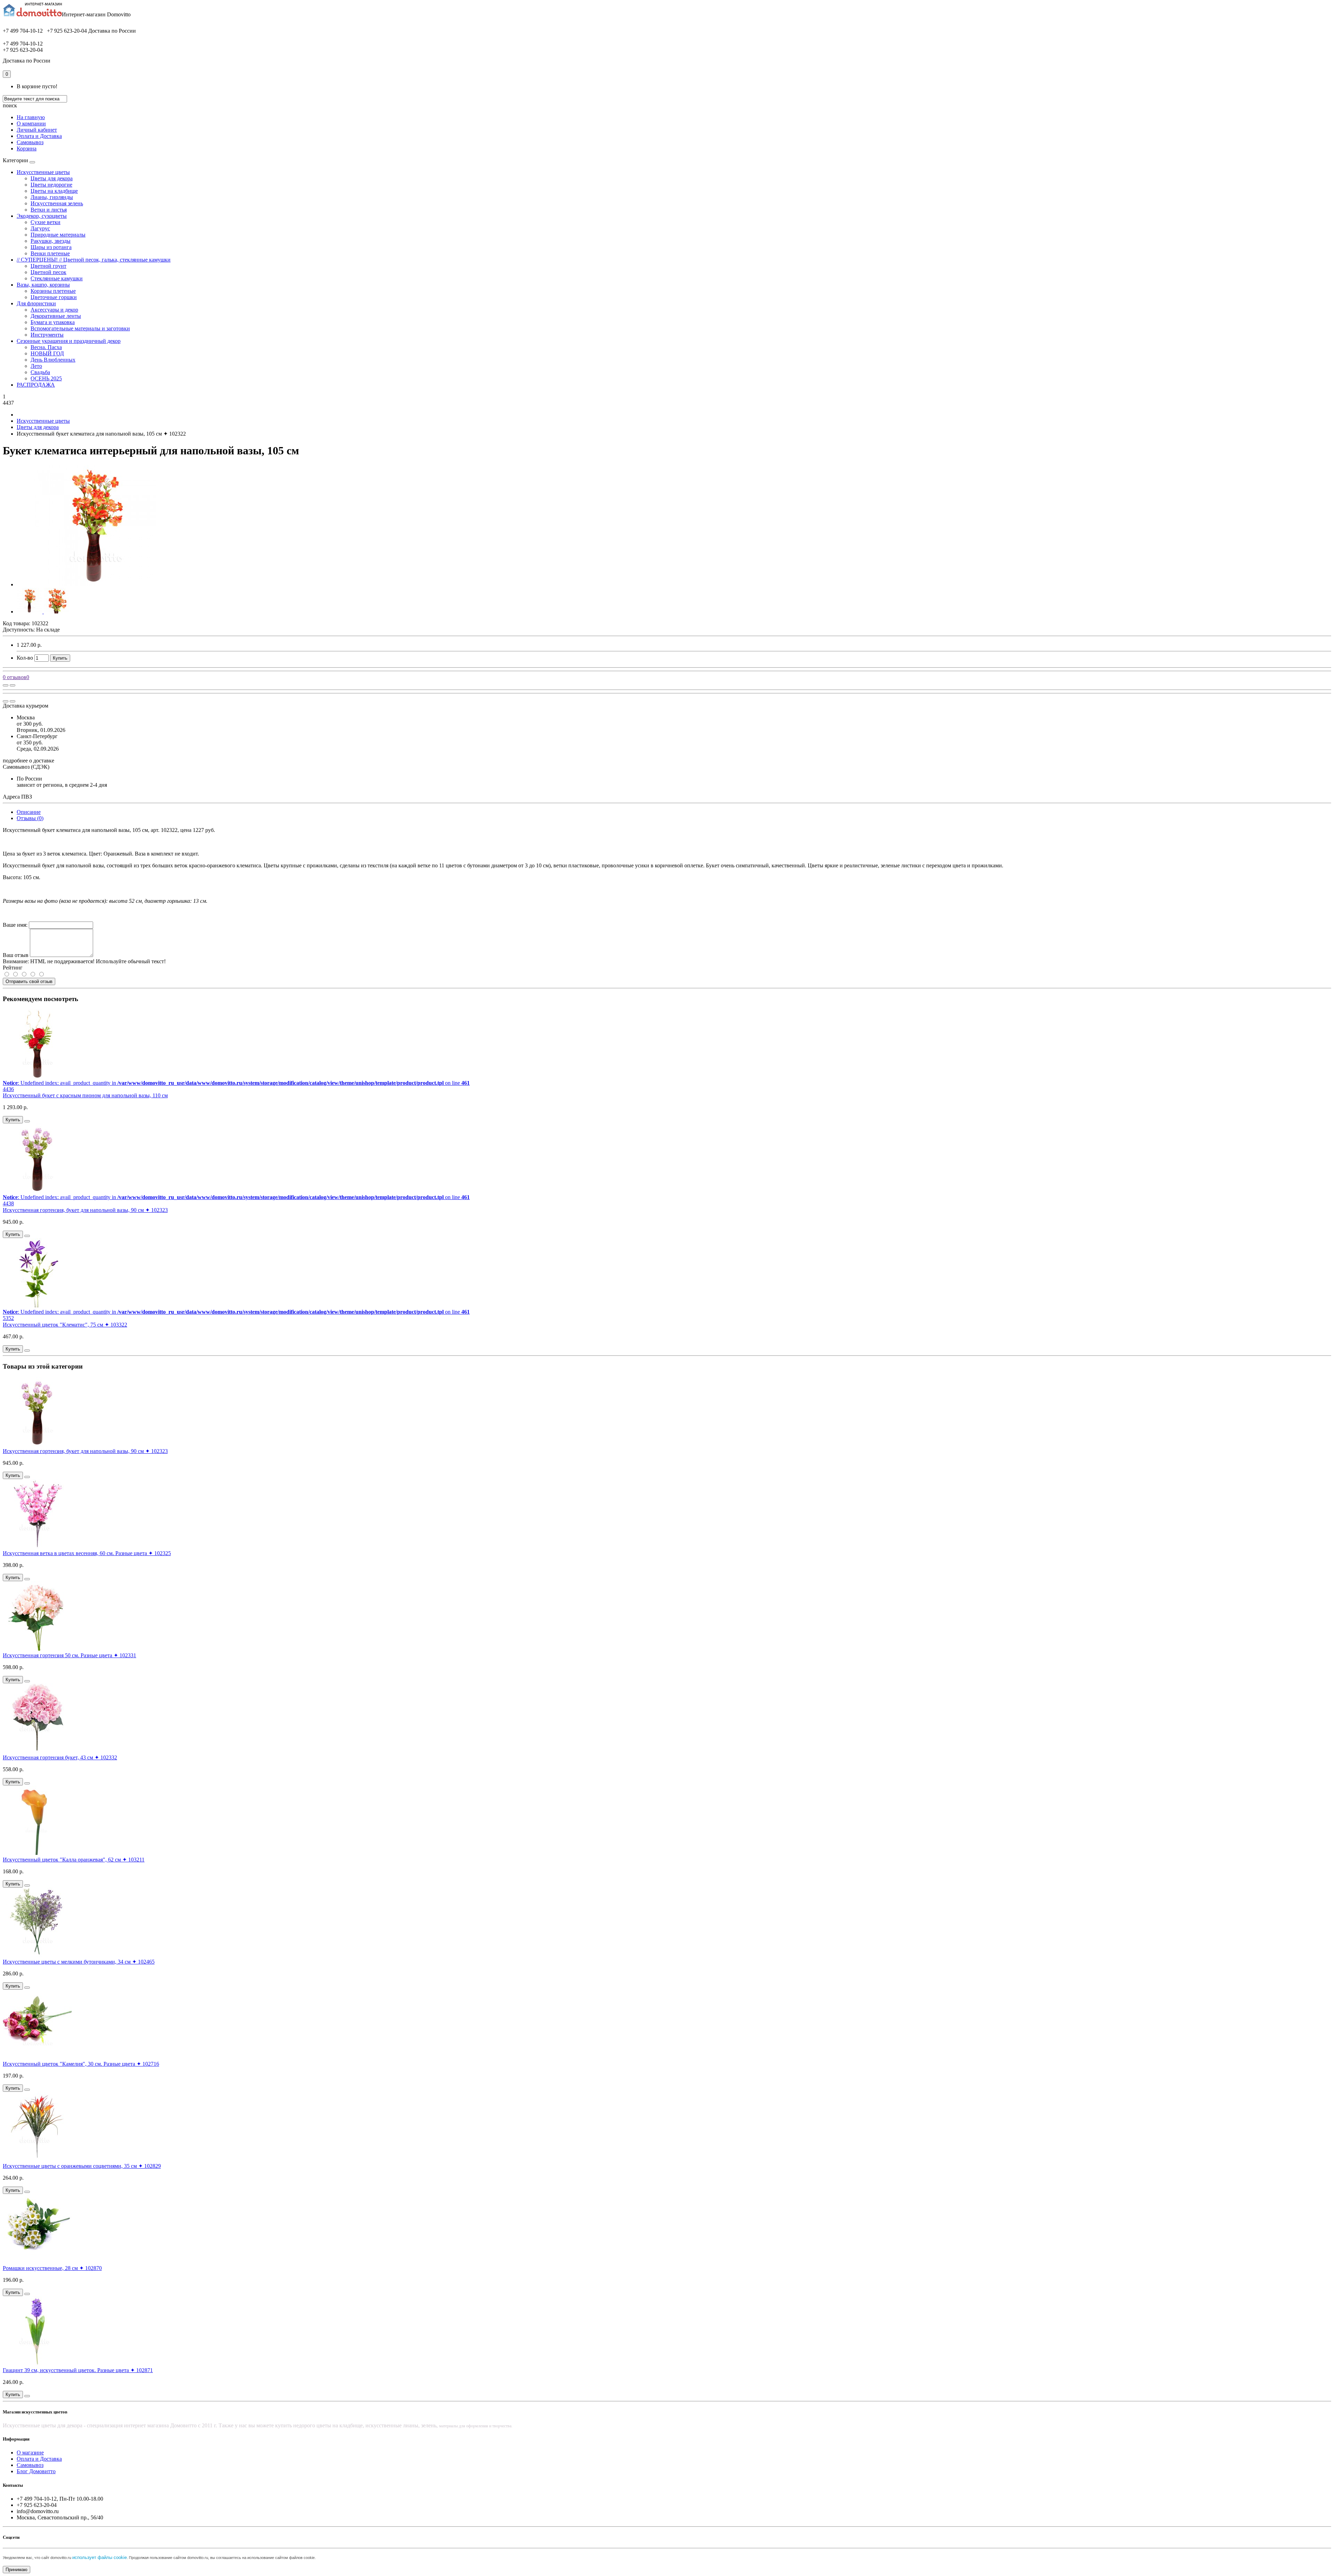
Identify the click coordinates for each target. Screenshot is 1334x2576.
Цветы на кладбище (54, 191)
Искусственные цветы (43, 172)
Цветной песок (48, 272)
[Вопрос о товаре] (6, 685)
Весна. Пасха (46, 347)
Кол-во (25, 658)
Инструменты (47, 335)
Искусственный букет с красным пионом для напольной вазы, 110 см (85, 1095)
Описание (29, 812)
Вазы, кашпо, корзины (43, 285)
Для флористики (36, 303)
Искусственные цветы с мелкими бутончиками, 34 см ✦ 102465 (79, 1962)
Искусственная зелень (57, 203)
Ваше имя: (15, 925)
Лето (36, 366)
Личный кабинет (37, 130)
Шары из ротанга (51, 247)
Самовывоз (30, 142)
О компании (31, 123)
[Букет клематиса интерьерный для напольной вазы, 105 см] (95, 584)
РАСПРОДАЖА (36, 385)
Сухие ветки (46, 222)
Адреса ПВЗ (17, 797)
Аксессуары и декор (54, 310)
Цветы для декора (52, 178)
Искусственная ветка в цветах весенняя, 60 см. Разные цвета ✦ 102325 (87, 1553)
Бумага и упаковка (53, 322)
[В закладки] (13, 685)
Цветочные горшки (54, 297)
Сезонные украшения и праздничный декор (69, 341)
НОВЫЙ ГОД (47, 353)
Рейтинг (13, 968)
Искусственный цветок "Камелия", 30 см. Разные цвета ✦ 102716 (81, 2064)
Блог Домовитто (36, 2471)
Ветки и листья (49, 210)
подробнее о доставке (28, 761)
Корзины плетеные (53, 291)
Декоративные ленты (56, 316)
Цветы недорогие (51, 185)
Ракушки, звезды (51, 241)
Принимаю (17, 2570)
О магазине (30, 2453)
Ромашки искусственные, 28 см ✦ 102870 (52, 2268)
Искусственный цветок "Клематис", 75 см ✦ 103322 (65, 1325)
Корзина (27, 148)
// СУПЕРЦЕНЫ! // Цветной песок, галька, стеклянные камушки (94, 260)
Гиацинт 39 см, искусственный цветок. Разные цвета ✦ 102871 (78, 2370)
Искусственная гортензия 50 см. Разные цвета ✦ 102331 (69, 1655)
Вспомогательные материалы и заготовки (80, 328)
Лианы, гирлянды (52, 197)
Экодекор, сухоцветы (42, 216)
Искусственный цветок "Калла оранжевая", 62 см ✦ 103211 (74, 1860)
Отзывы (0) (30, 818)
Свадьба (40, 372)
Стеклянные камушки (57, 278)
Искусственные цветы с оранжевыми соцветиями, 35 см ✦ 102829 (82, 2166)
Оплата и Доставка (39, 136)
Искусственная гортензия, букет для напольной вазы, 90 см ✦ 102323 (85, 1210)
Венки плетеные (50, 253)
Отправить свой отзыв (29, 981)
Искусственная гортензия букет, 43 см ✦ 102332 (60, 1757)
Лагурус (40, 228)
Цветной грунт (48, 266)
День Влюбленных (53, 360)
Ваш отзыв (16, 955)
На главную (31, 117)
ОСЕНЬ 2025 (46, 378)
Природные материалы (58, 235)
